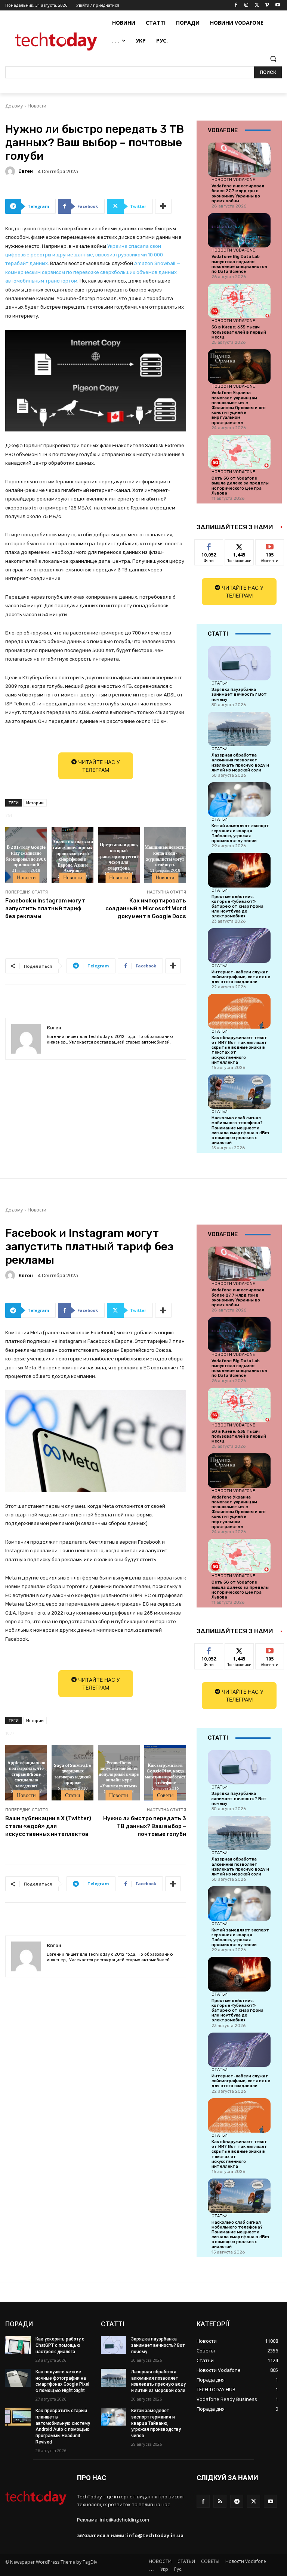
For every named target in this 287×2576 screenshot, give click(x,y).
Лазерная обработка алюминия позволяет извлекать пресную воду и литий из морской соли (240, 763)
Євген (26, 171)
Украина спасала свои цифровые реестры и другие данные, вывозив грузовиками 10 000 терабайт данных (84, 255)
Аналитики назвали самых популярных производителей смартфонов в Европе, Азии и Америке (73, 856)
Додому (14, 106)
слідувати (239, 545)
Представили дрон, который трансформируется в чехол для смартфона (119, 856)
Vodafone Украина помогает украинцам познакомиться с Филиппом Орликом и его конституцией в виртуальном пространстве (239, 408)
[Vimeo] (267, 5)
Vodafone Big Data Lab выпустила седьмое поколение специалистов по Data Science (239, 264)
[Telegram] (237, 2501)
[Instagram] (246, 5)
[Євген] (11, 171)
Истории (35, 803)
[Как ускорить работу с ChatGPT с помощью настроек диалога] (18, 2345)
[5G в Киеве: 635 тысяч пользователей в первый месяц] (239, 301)
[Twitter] (257, 5)
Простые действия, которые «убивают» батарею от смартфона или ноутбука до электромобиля (237, 907)
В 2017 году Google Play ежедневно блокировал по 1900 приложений (26, 856)
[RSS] (220, 2501)
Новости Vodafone (233, 180)
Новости (37, 106)
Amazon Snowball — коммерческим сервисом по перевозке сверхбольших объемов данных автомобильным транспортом (93, 272)
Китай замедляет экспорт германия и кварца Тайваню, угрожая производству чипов (240, 833)
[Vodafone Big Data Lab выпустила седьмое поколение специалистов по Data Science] (239, 230)
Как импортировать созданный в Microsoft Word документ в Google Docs (146, 908)
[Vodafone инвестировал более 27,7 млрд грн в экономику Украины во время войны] (239, 160)
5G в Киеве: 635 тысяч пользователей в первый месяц (239, 332)
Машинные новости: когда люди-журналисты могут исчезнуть (165, 856)
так (209, 545)
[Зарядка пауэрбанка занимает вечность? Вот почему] (239, 663)
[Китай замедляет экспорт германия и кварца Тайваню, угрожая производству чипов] (239, 799)
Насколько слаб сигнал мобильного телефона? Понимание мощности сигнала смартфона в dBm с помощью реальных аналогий (240, 1130)
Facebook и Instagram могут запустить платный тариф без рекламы (45, 908)
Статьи (220, 683)
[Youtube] (277, 5)
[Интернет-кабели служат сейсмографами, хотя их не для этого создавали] (239, 945)
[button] (273, 59)
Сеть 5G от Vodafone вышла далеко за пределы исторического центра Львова (240, 486)
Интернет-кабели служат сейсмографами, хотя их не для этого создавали (241, 977)
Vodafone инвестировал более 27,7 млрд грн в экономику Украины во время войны (238, 194)
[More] (163, 206)
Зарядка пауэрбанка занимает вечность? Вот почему (239, 694)
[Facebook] (236, 5)
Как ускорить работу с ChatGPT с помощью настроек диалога (60, 2345)
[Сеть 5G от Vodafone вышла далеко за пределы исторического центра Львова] (239, 452)
